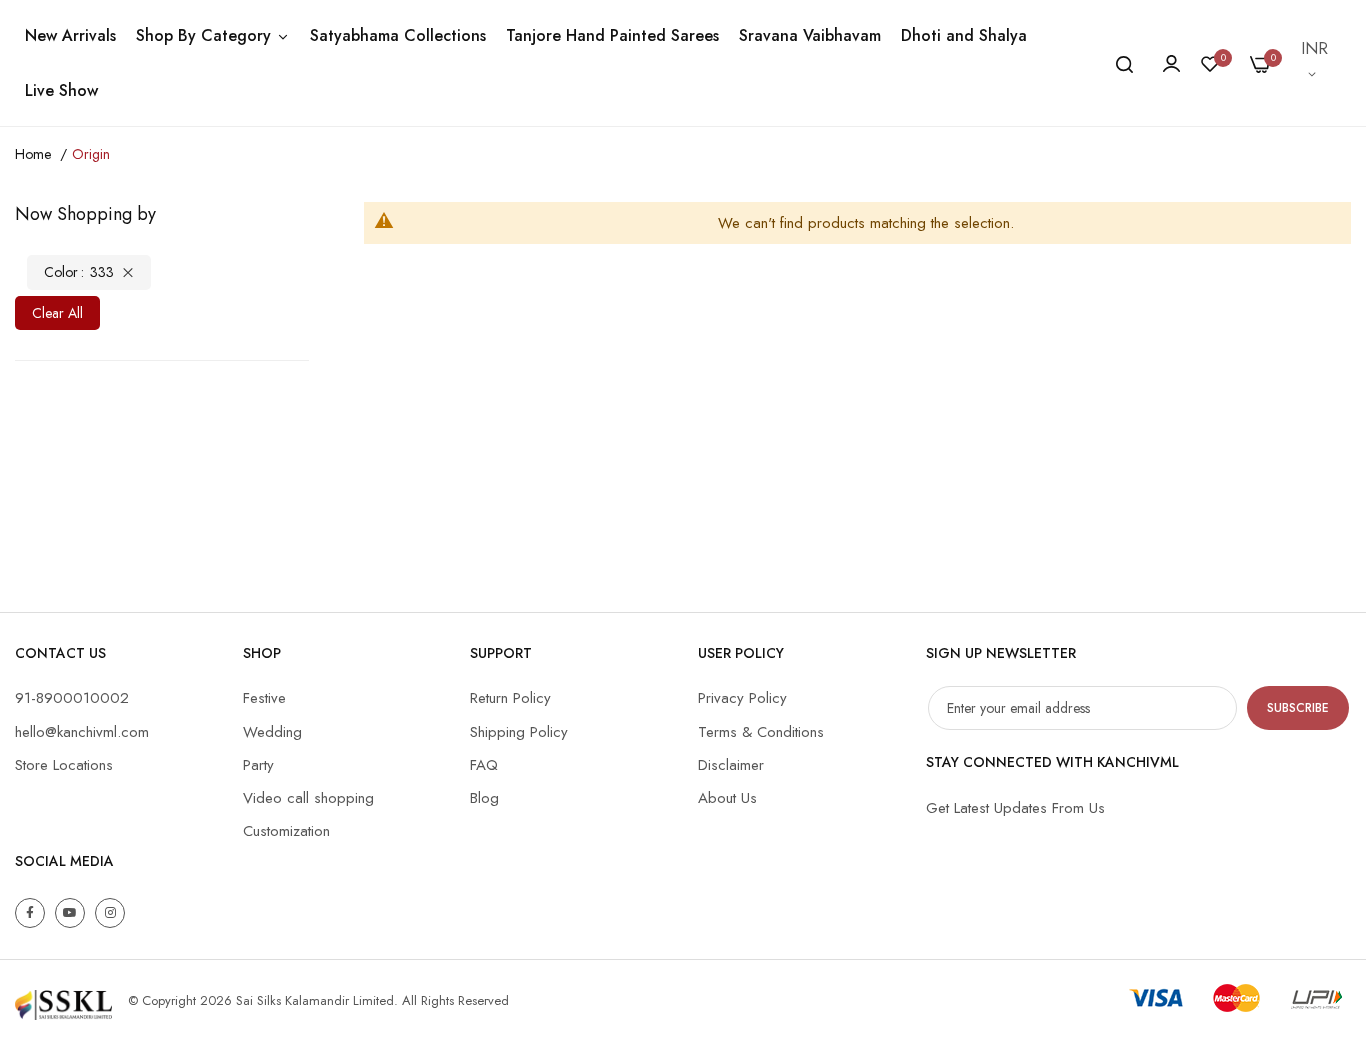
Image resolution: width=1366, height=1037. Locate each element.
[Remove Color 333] (128, 272)
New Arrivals (70, 35)
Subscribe (1298, 708)
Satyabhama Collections (398, 35)
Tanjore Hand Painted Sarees (612, 35)
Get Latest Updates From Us (1015, 808)
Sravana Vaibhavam (810, 35)
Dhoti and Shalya (964, 35)
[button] (1316, 63)
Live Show (61, 90)
